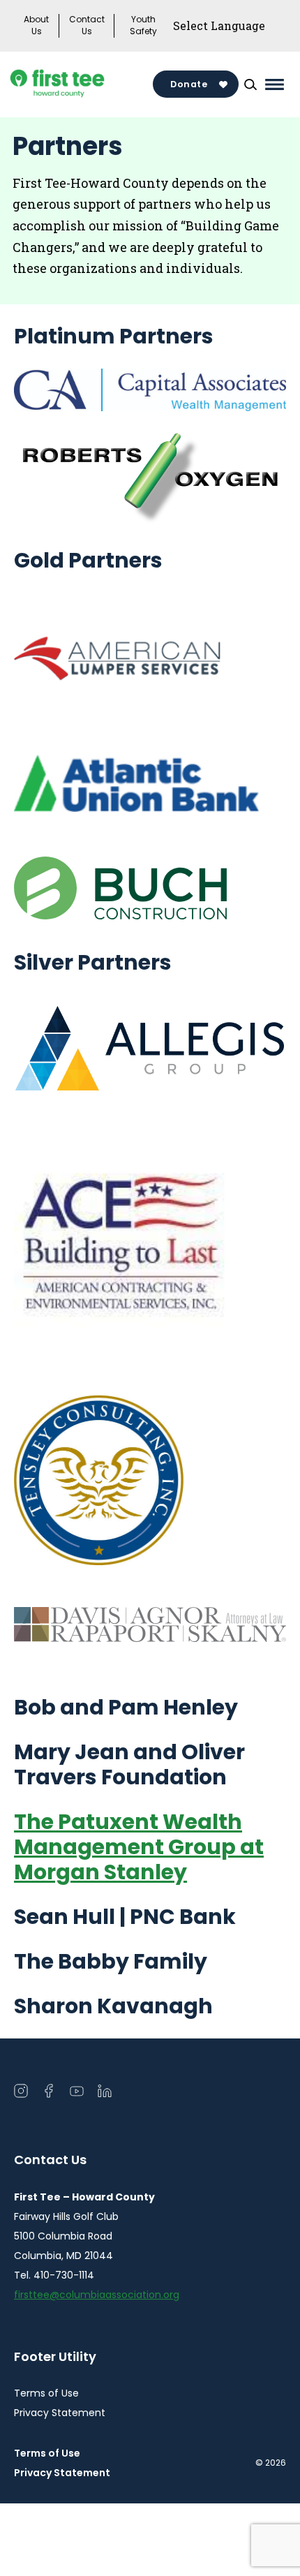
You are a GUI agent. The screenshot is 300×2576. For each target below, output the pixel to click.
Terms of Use (46, 2393)
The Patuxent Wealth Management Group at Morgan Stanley (139, 1847)
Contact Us (87, 25)
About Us (36, 25)
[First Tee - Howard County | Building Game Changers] (81, 84)
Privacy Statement (60, 2413)
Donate (189, 84)
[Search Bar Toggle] (250, 84)
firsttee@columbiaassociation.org (97, 2295)
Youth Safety (143, 25)
